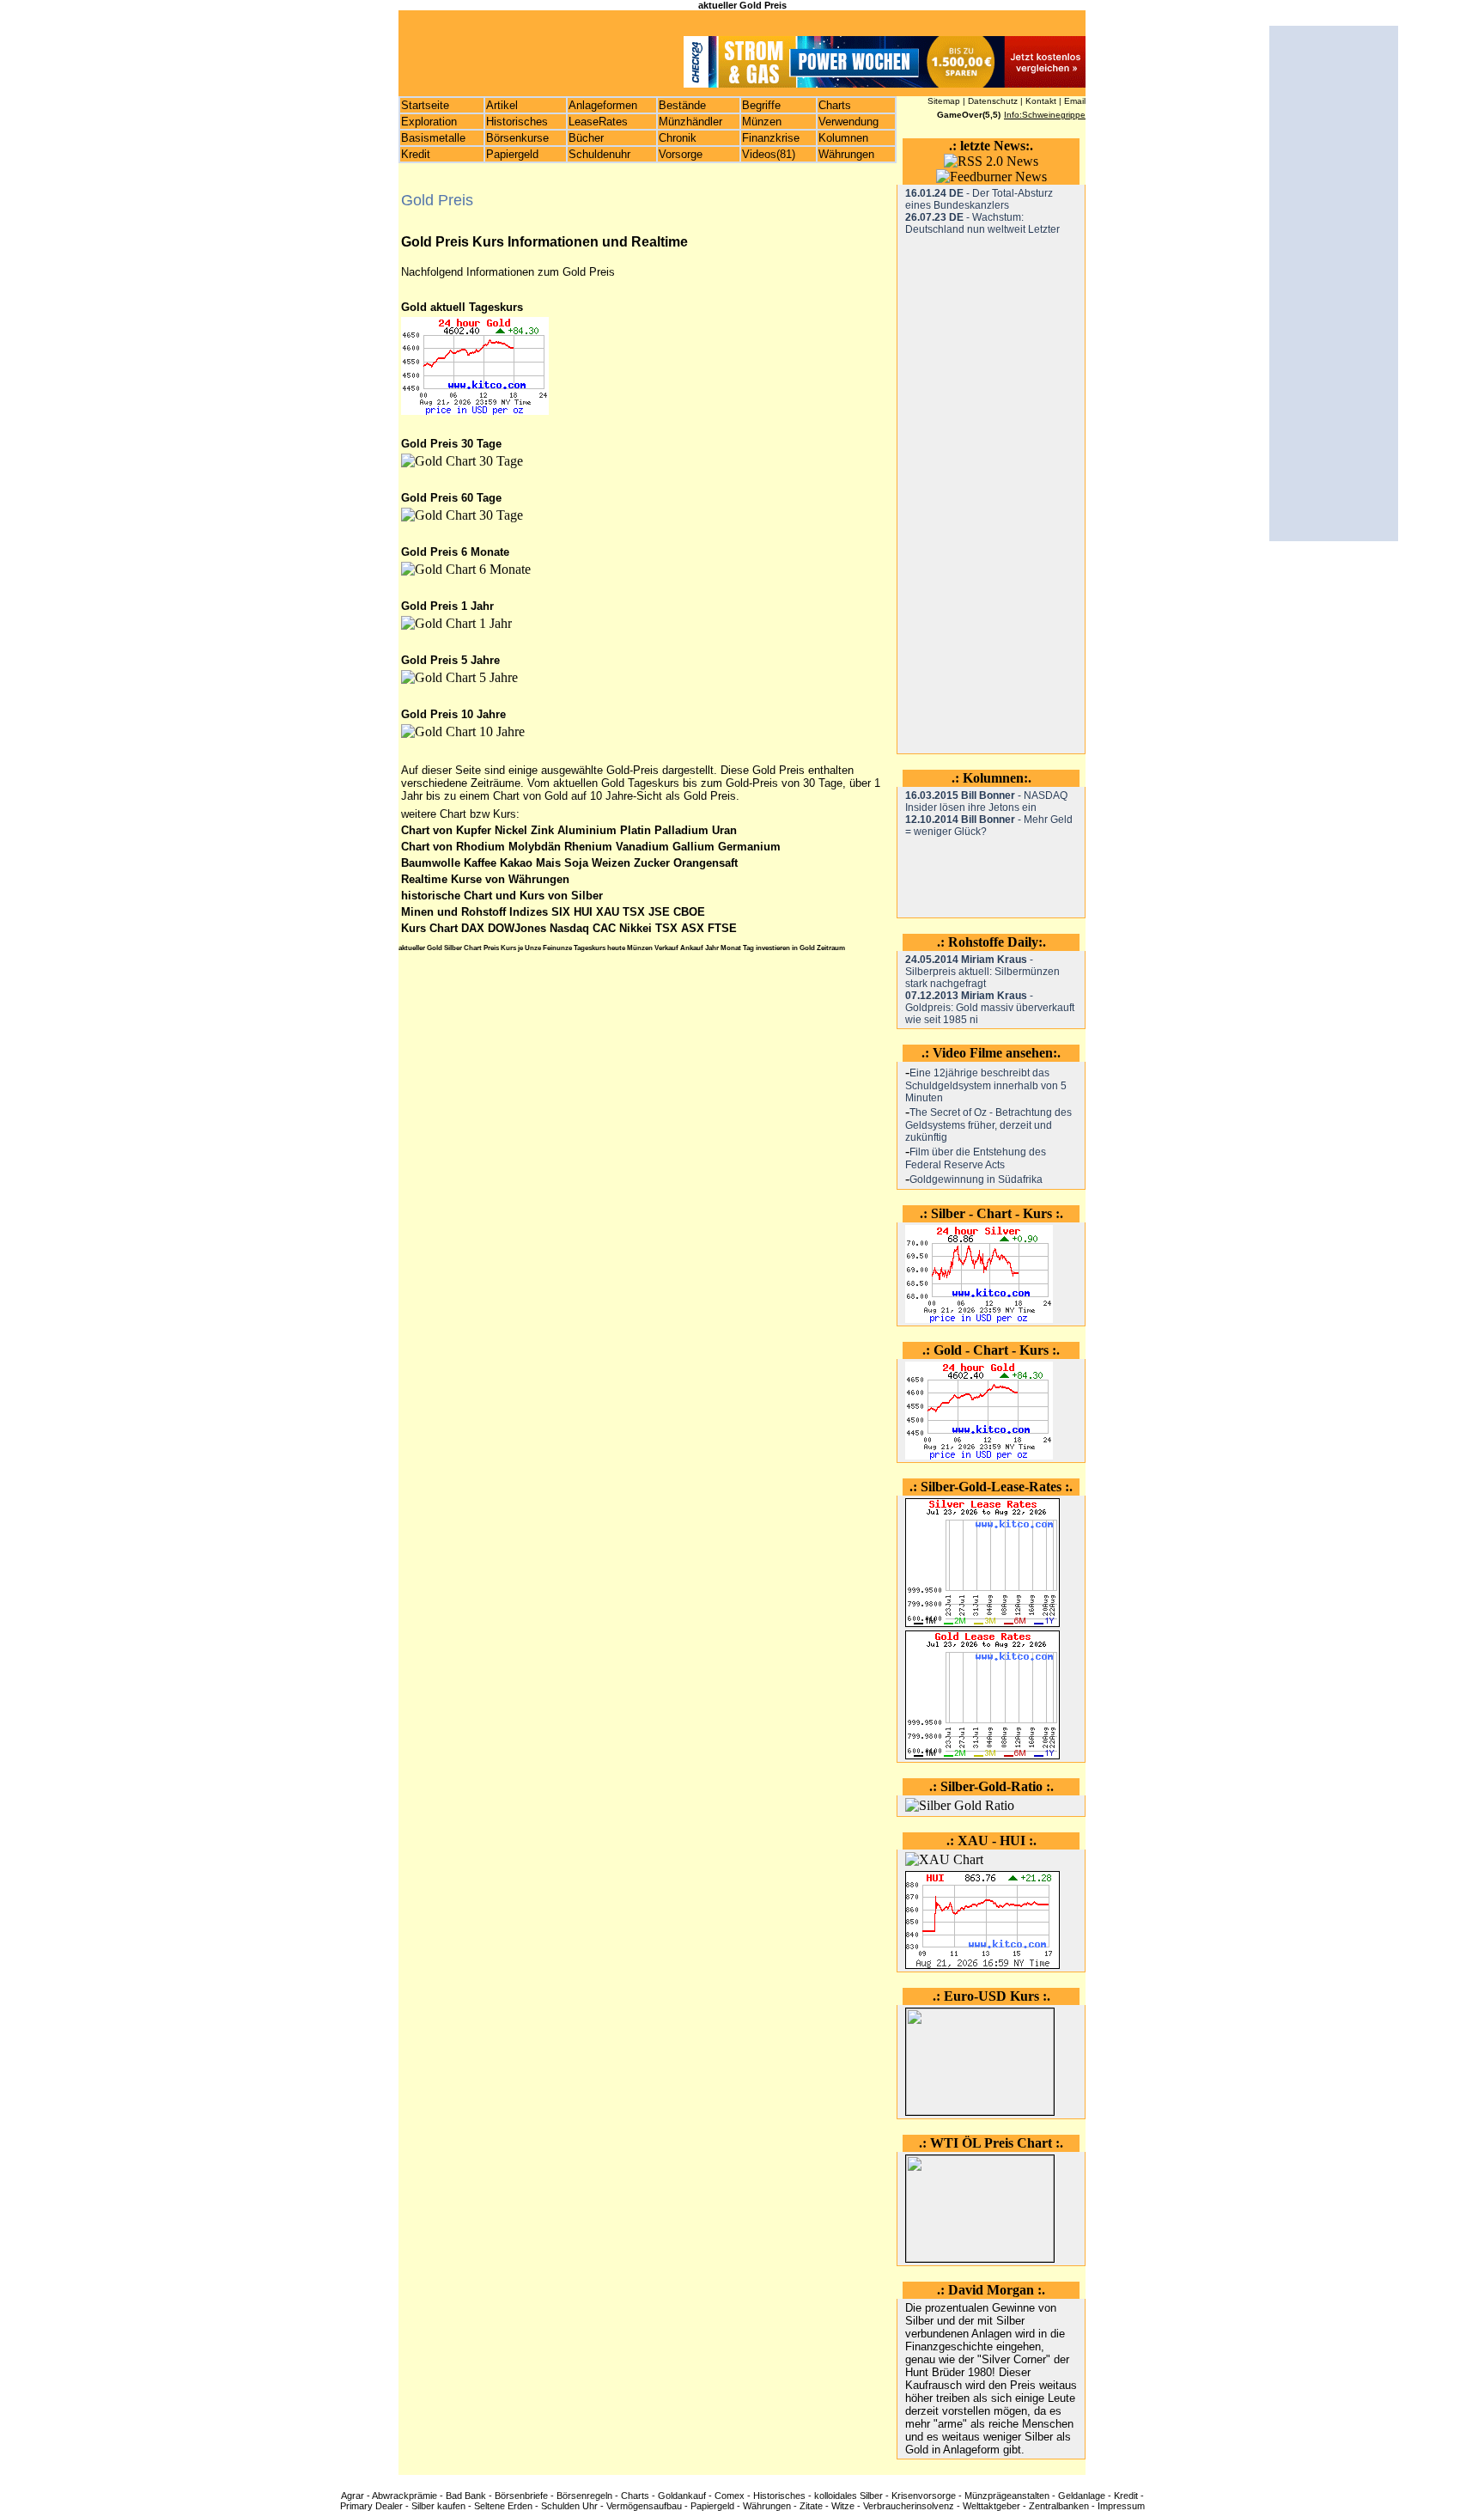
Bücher (586, 138)
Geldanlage (1082, 2496)
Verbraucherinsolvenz (909, 2506)
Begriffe (761, 105)
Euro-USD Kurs (991, 1996)
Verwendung (848, 122)
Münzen (762, 122)
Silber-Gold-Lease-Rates (991, 1487)
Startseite (425, 105)
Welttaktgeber (991, 2506)
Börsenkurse (517, 138)
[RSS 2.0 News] (991, 161)
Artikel (502, 105)
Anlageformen (603, 105)
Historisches (517, 122)
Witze (843, 2506)
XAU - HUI (991, 1841)
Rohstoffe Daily (993, 942)
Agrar (353, 2496)
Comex (730, 2496)
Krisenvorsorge (924, 2496)
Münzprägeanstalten (1007, 2496)
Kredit (416, 154)
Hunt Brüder (935, 2372)
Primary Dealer (371, 2506)
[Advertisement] (974, 493)
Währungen (846, 154)
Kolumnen (843, 138)
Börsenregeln (584, 2496)
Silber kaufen (438, 2506)
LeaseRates (598, 122)
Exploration (429, 122)
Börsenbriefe (521, 2496)
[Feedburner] (991, 177)
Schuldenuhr (599, 154)
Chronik (678, 138)
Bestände (682, 105)
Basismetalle (433, 138)
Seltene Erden (503, 2506)
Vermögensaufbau (644, 2506)
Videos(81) (769, 154)
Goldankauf (682, 2496)
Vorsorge (681, 154)
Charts (835, 105)
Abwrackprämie (404, 2496)
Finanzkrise (771, 138)
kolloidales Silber (848, 2496)
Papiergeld (512, 154)
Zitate (811, 2506)
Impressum (1121, 2506)
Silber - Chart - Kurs (991, 1213)
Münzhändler (690, 122)
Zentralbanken (1059, 2506)
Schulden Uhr (569, 2506)
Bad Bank (466, 2496)
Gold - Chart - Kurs (991, 1350)
